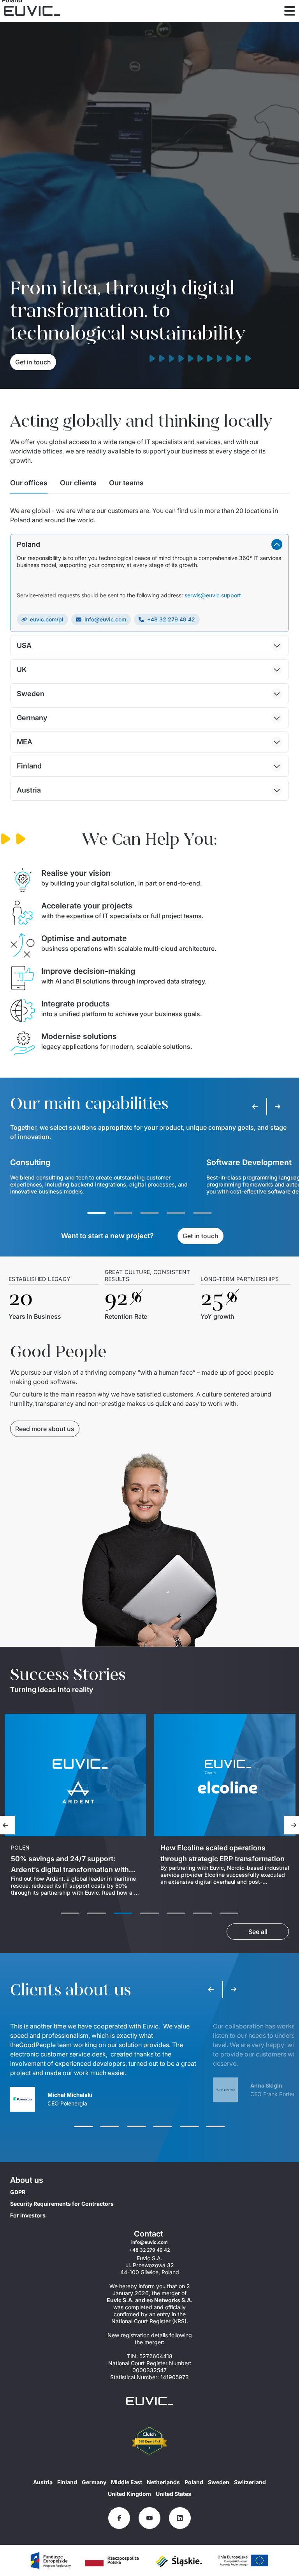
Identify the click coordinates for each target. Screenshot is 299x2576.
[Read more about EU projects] (50, 2560)
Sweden (219, 2482)
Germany (94, 2482)
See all (258, 1932)
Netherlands (163, 2482)
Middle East (127, 2482)
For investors (28, 2215)
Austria (43, 2482)
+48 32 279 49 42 (171, 619)
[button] (149, 544)
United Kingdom (129, 2494)
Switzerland (250, 2482)
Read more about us (45, 1429)
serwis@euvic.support (213, 595)
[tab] (29, 485)
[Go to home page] (149, 2401)
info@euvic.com (105, 619)
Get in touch (33, 362)
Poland (194, 2482)
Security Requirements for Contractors (62, 2204)
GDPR (18, 2192)
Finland (67, 2482)
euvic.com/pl (47, 619)
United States (173, 2494)
